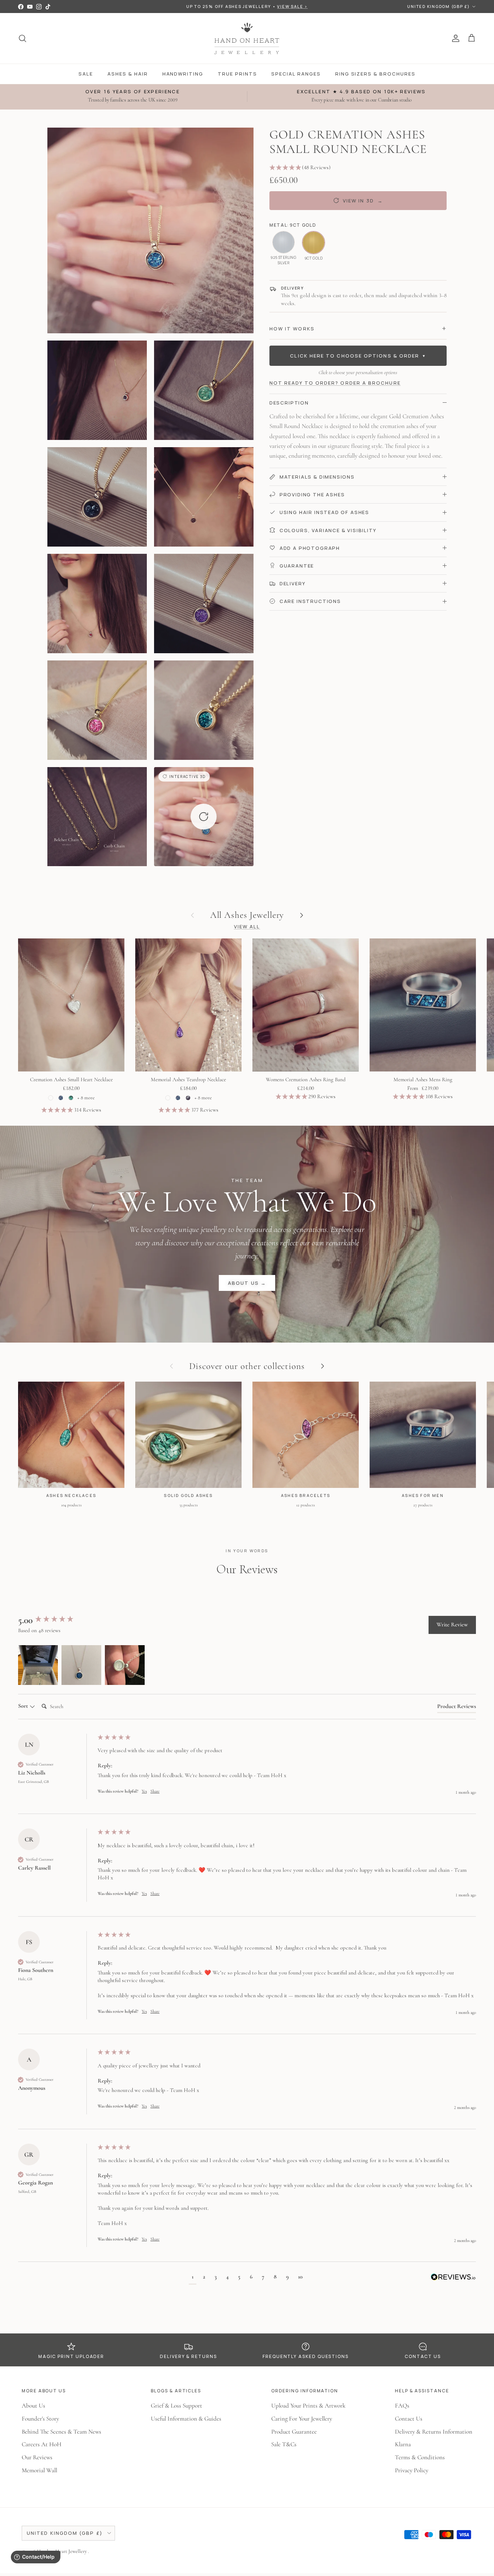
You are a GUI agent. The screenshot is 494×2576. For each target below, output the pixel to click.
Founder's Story (40, 2419)
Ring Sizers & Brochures (375, 74)
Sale (86, 74)
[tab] (457, 1708)
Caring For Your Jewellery (302, 2419)
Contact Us (409, 2419)
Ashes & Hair (127, 74)
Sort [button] (24, 1706)
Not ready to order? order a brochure (335, 383)
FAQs (402, 2406)
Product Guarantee (294, 2432)
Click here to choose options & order (358, 356)
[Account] (454, 38)
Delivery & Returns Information (434, 2432)
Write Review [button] (452, 1625)
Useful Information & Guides (186, 2419)
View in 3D (363, 201)
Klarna (403, 2444)
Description (289, 403)
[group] (56, 1620)
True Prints (237, 74)
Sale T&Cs (284, 2444)
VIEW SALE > (292, 6)
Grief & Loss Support (176, 2406)
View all (247, 927)
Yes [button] (144, 1791)
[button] (204, 817)
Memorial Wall (39, 2470)
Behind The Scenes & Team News (61, 2432)
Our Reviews (37, 2457)
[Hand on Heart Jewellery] (247, 38)
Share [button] (155, 1791)
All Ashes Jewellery (247, 915)
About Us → (247, 1283)
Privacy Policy (412, 2470)
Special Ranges (296, 74)
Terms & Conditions (420, 2457)
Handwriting (183, 74)
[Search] (22, 38)
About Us (33, 2406)
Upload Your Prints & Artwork (308, 2406)
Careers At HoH (42, 2444)
